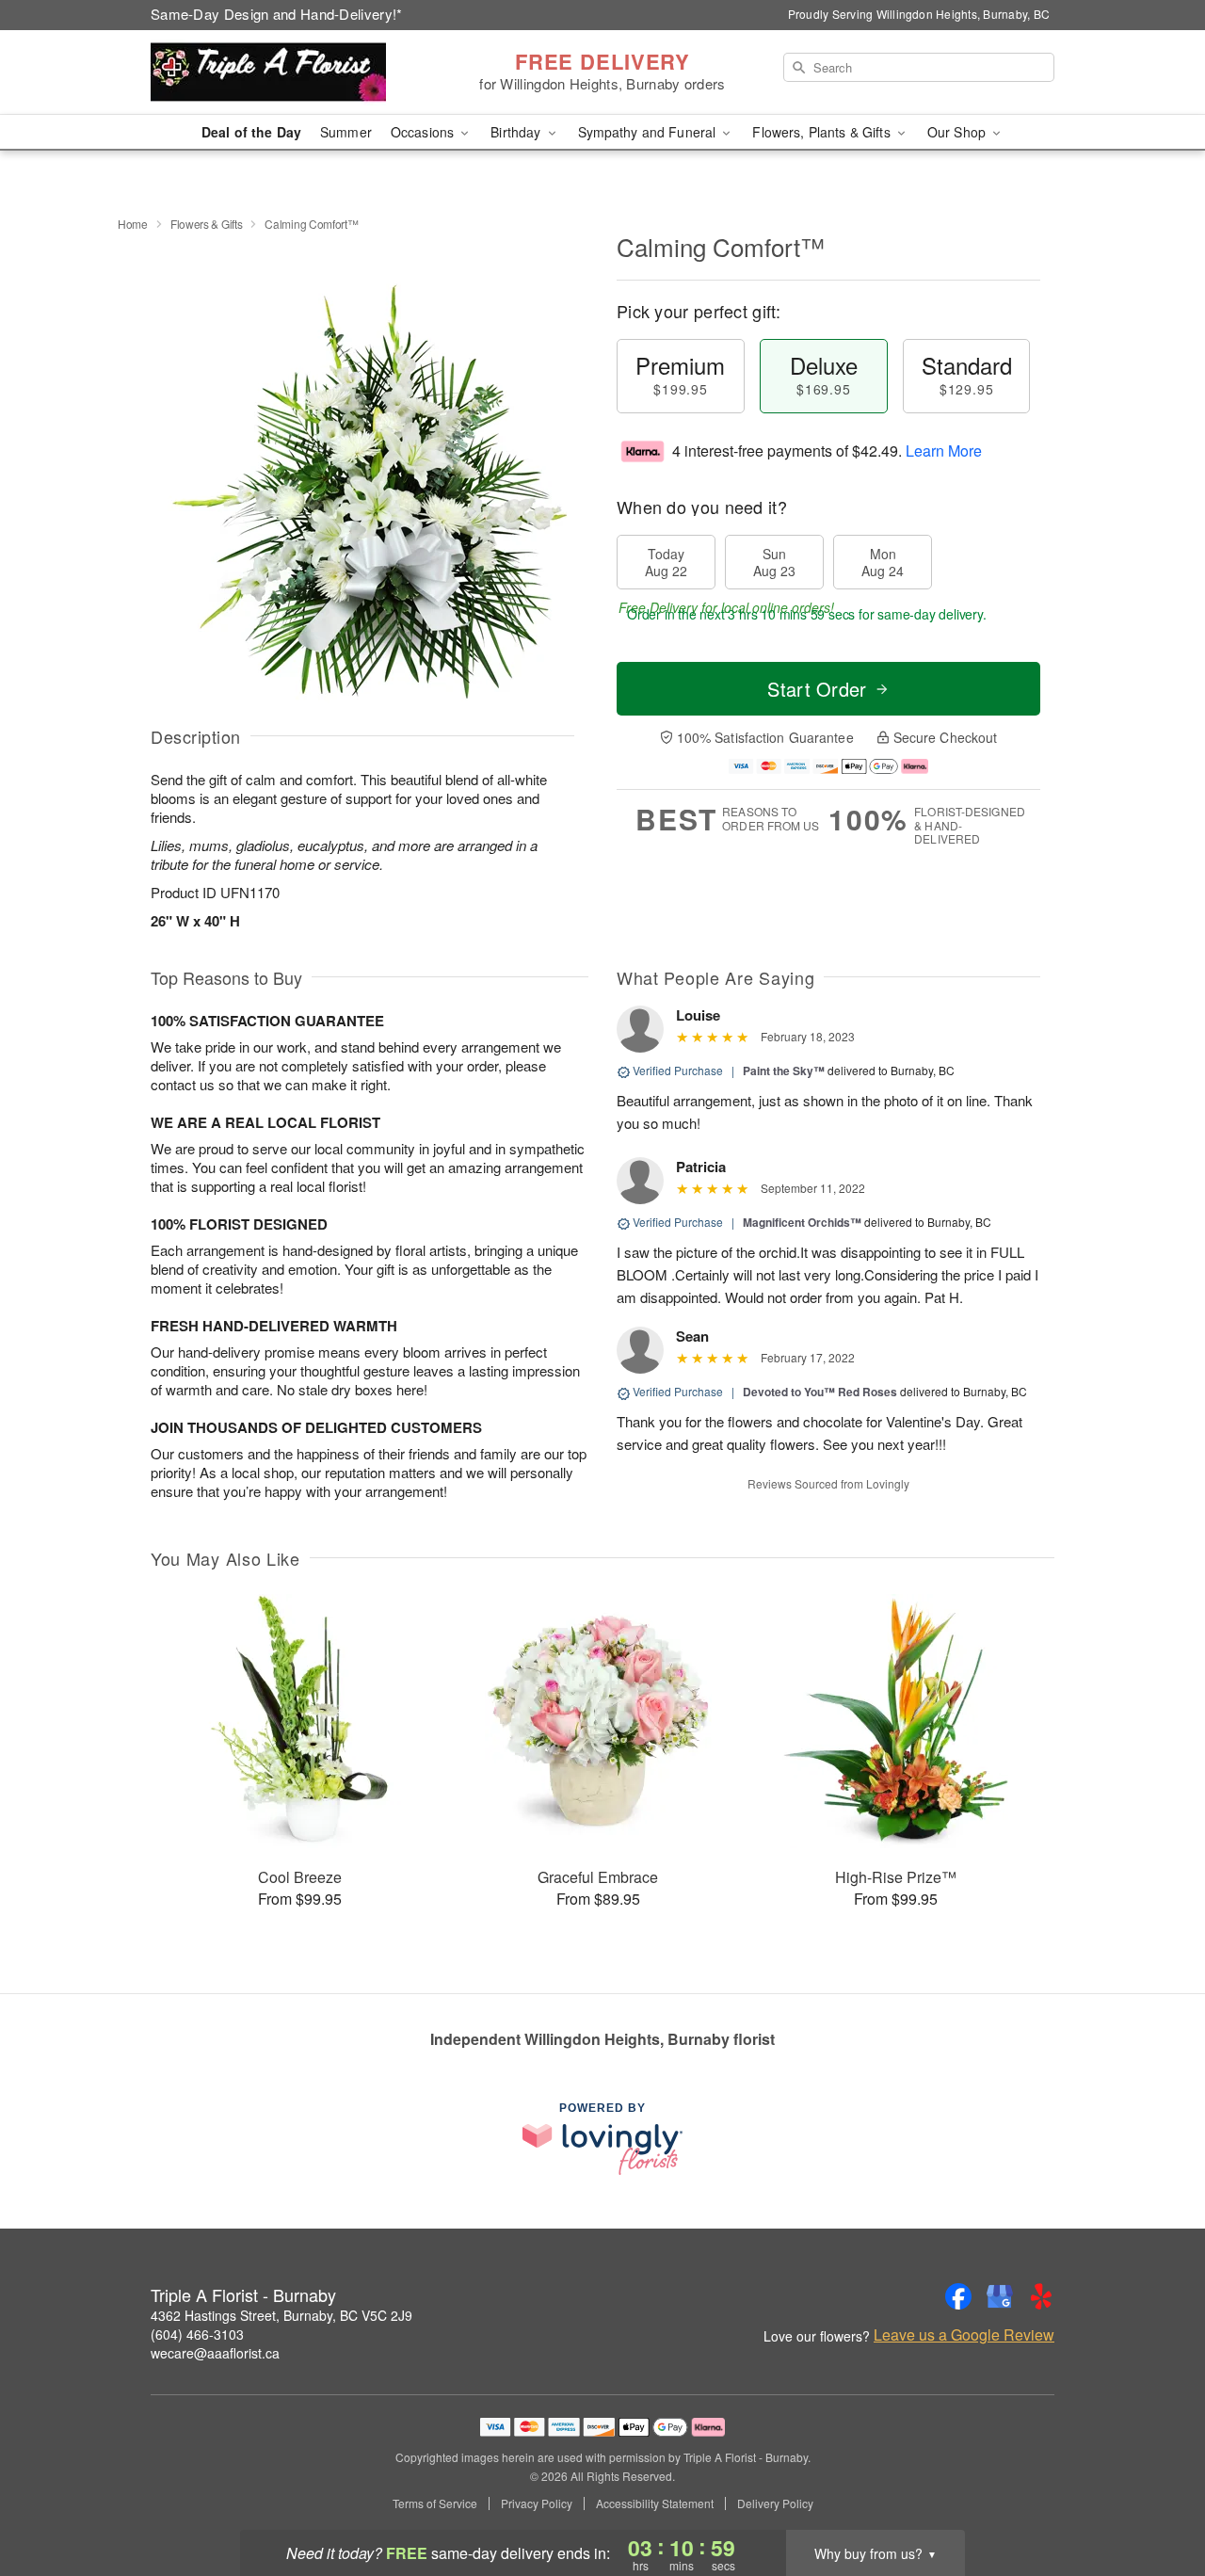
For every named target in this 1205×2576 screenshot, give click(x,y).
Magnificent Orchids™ (802, 1222)
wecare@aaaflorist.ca (215, 2353)
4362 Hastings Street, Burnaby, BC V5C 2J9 (281, 2315)
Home (133, 224)
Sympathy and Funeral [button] (649, 132)
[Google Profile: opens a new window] (1000, 2296)
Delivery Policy (775, 2504)
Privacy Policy (537, 2504)
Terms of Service (435, 2504)
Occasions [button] (424, 132)
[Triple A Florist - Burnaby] (286, 72)
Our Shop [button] (958, 132)
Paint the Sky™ (784, 1071)
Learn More (944, 451)
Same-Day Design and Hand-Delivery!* (277, 14)
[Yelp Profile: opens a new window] (1041, 2296)
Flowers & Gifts (207, 224)
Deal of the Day (251, 132)
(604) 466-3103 (197, 2334)
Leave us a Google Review (964, 2335)
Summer (346, 132)
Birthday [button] (517, 132)
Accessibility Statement (655, 2504)
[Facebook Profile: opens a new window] (958, 2296)
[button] (1156, 2496)
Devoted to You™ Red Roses (820, 1392)
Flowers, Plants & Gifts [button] (823, 132)
